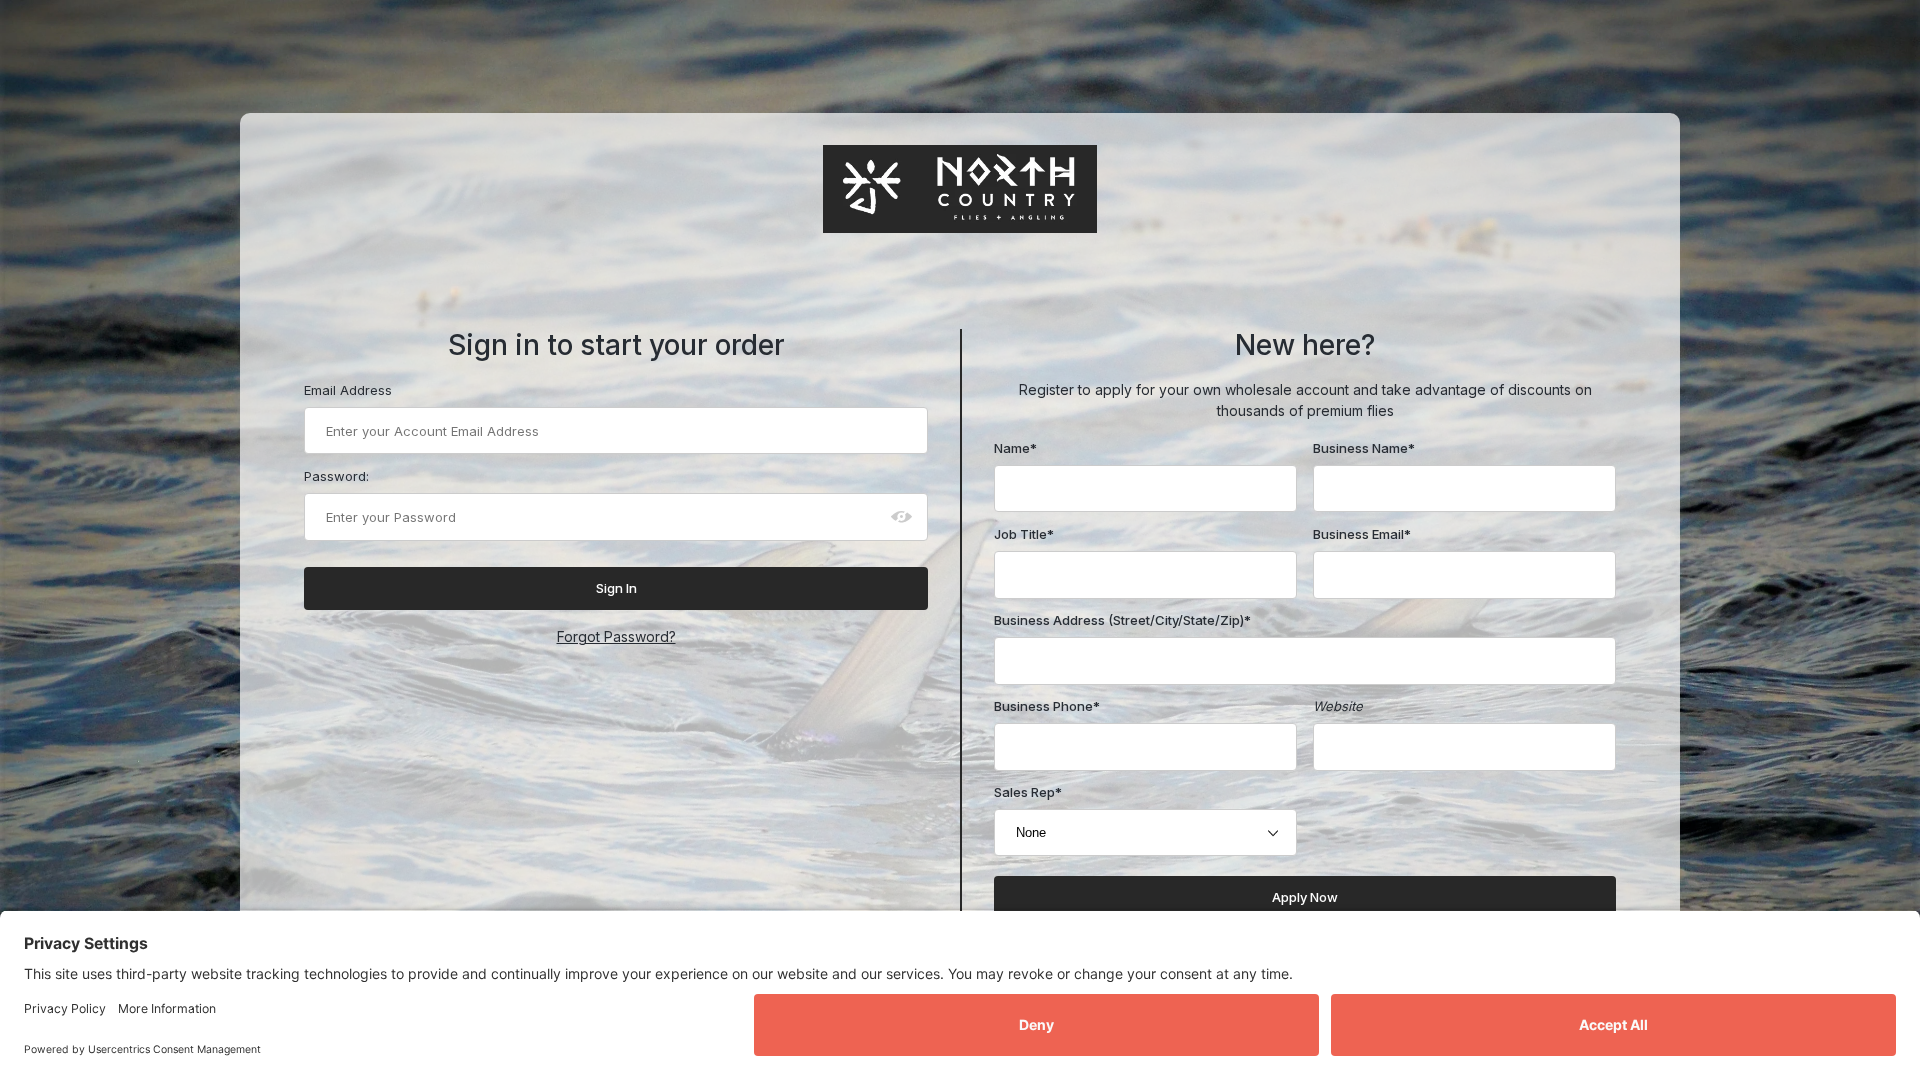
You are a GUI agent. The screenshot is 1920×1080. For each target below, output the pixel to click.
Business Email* (1362, 534)
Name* (1015, 448)
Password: (336, 476)
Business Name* (1364, 448)
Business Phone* (1047, 706)
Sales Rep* (1028, 792)
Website (1338, 706)
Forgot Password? (616, 636)
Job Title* (1024, 534)
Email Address (348, 390)
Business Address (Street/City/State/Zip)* (1122, 620)
